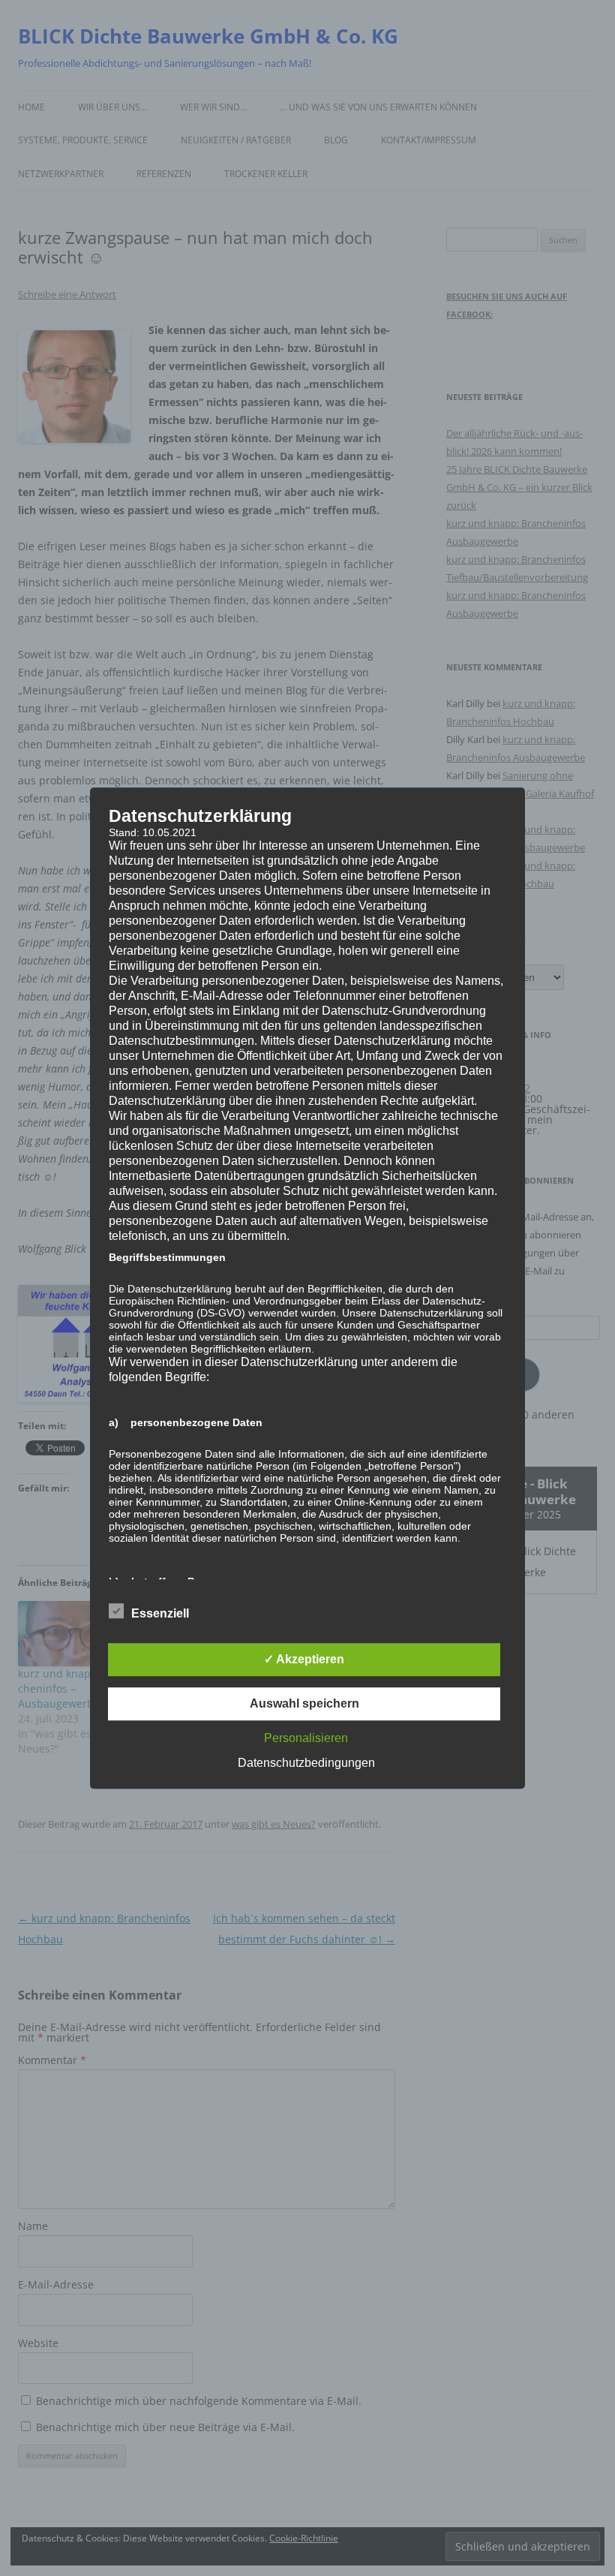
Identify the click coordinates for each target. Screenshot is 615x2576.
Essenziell (160, 1613)
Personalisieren (306, 1738)
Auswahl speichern (304, 1703)
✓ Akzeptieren (304, 1659)
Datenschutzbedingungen (306, 1763)
